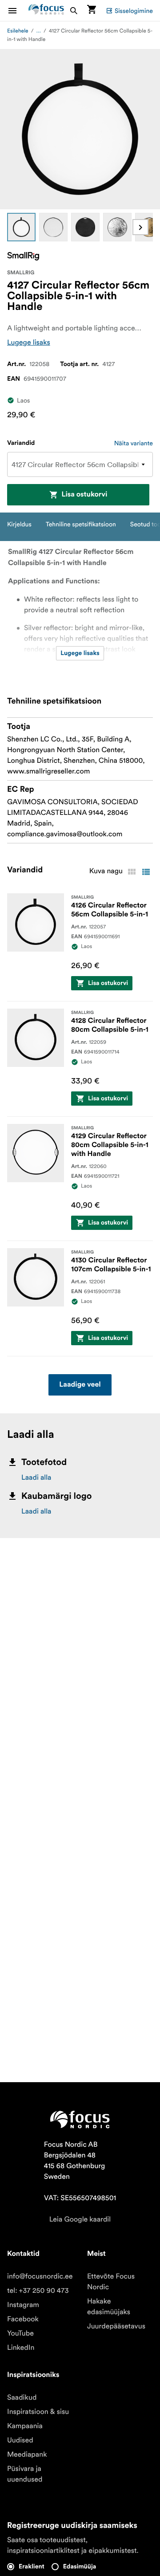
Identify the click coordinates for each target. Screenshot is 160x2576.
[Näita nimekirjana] (146, 872)
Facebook (23, 2319)
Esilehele (18, 31)
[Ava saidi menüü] (18, 10)
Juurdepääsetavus (116, 2326)
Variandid (21, 443)
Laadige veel (80, 1385)
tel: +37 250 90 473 (38, 2291)
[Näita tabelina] (132, 872)
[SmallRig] (23, 256)
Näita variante (134, 443)
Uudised (20, 2440)
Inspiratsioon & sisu (38, 2412)
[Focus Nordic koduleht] (46, 10)
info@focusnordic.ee (40, 2276)
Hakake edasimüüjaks (109, 2307)
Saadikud (22, 2397)
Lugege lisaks (29, 342)
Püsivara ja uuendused (25, 2474)
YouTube (20, 2333)
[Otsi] (74, 10)
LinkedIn (21, 2348)
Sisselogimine (134, 11)
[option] (21, 227)
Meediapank (27, 2454)
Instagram (23, 2305)
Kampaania (25, 2426)
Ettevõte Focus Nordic (111, 2282)
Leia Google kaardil (80, 2219)
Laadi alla (36, 1477)
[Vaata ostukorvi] (92, 10)
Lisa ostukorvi (84, 495)
